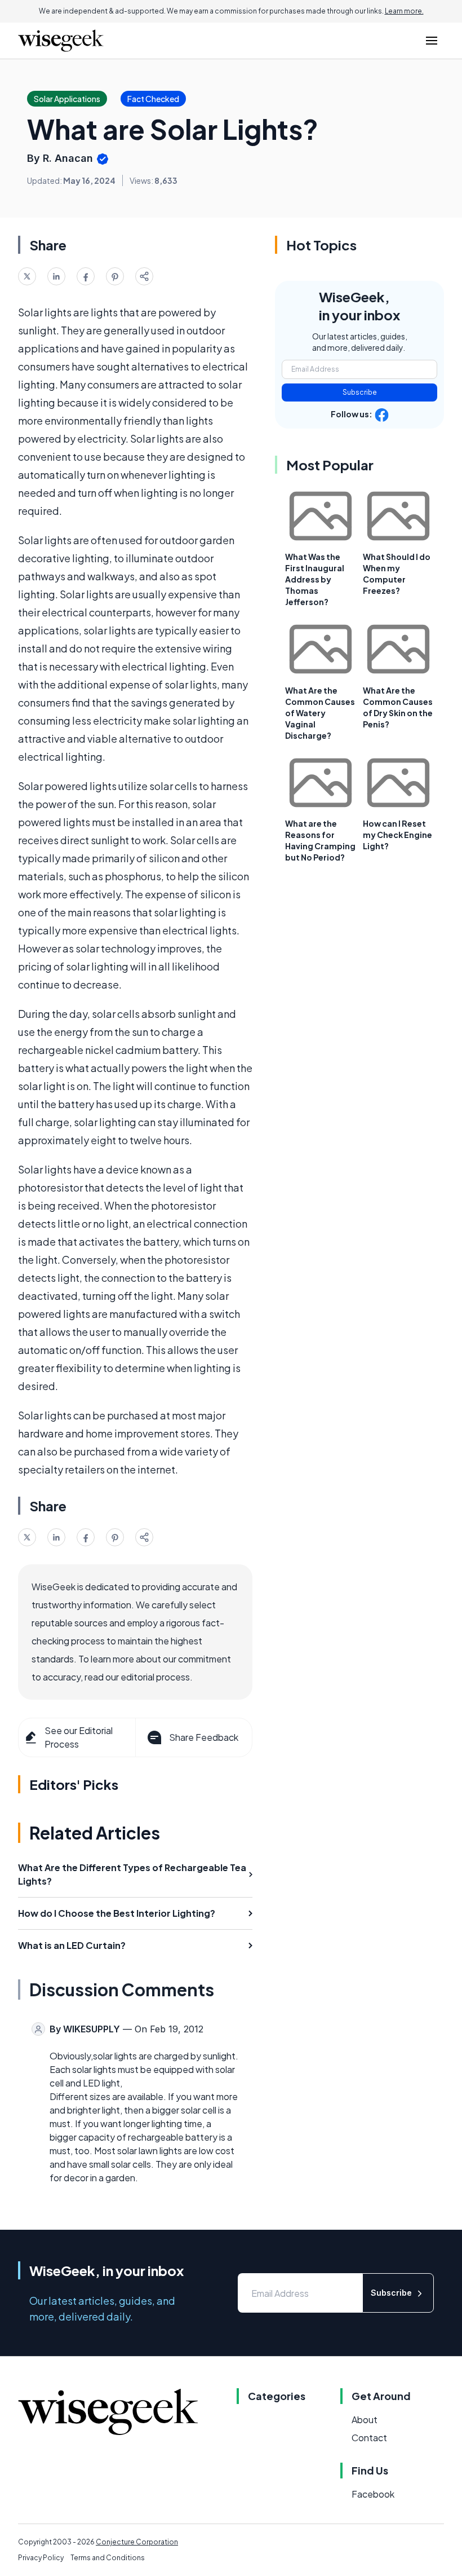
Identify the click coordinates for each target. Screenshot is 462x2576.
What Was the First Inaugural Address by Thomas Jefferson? (315, 579)
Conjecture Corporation (137, 2542)
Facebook (373, 2494)
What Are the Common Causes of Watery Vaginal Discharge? (320, 713)
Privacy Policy (41, 2558)
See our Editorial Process (79, 1737)
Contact (369, 2438)
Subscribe (360, 392)
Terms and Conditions (108, 2558)
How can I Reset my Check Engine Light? (397, 835)
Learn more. (404, 11)
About (365, 2420)
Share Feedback (204, 1737)
